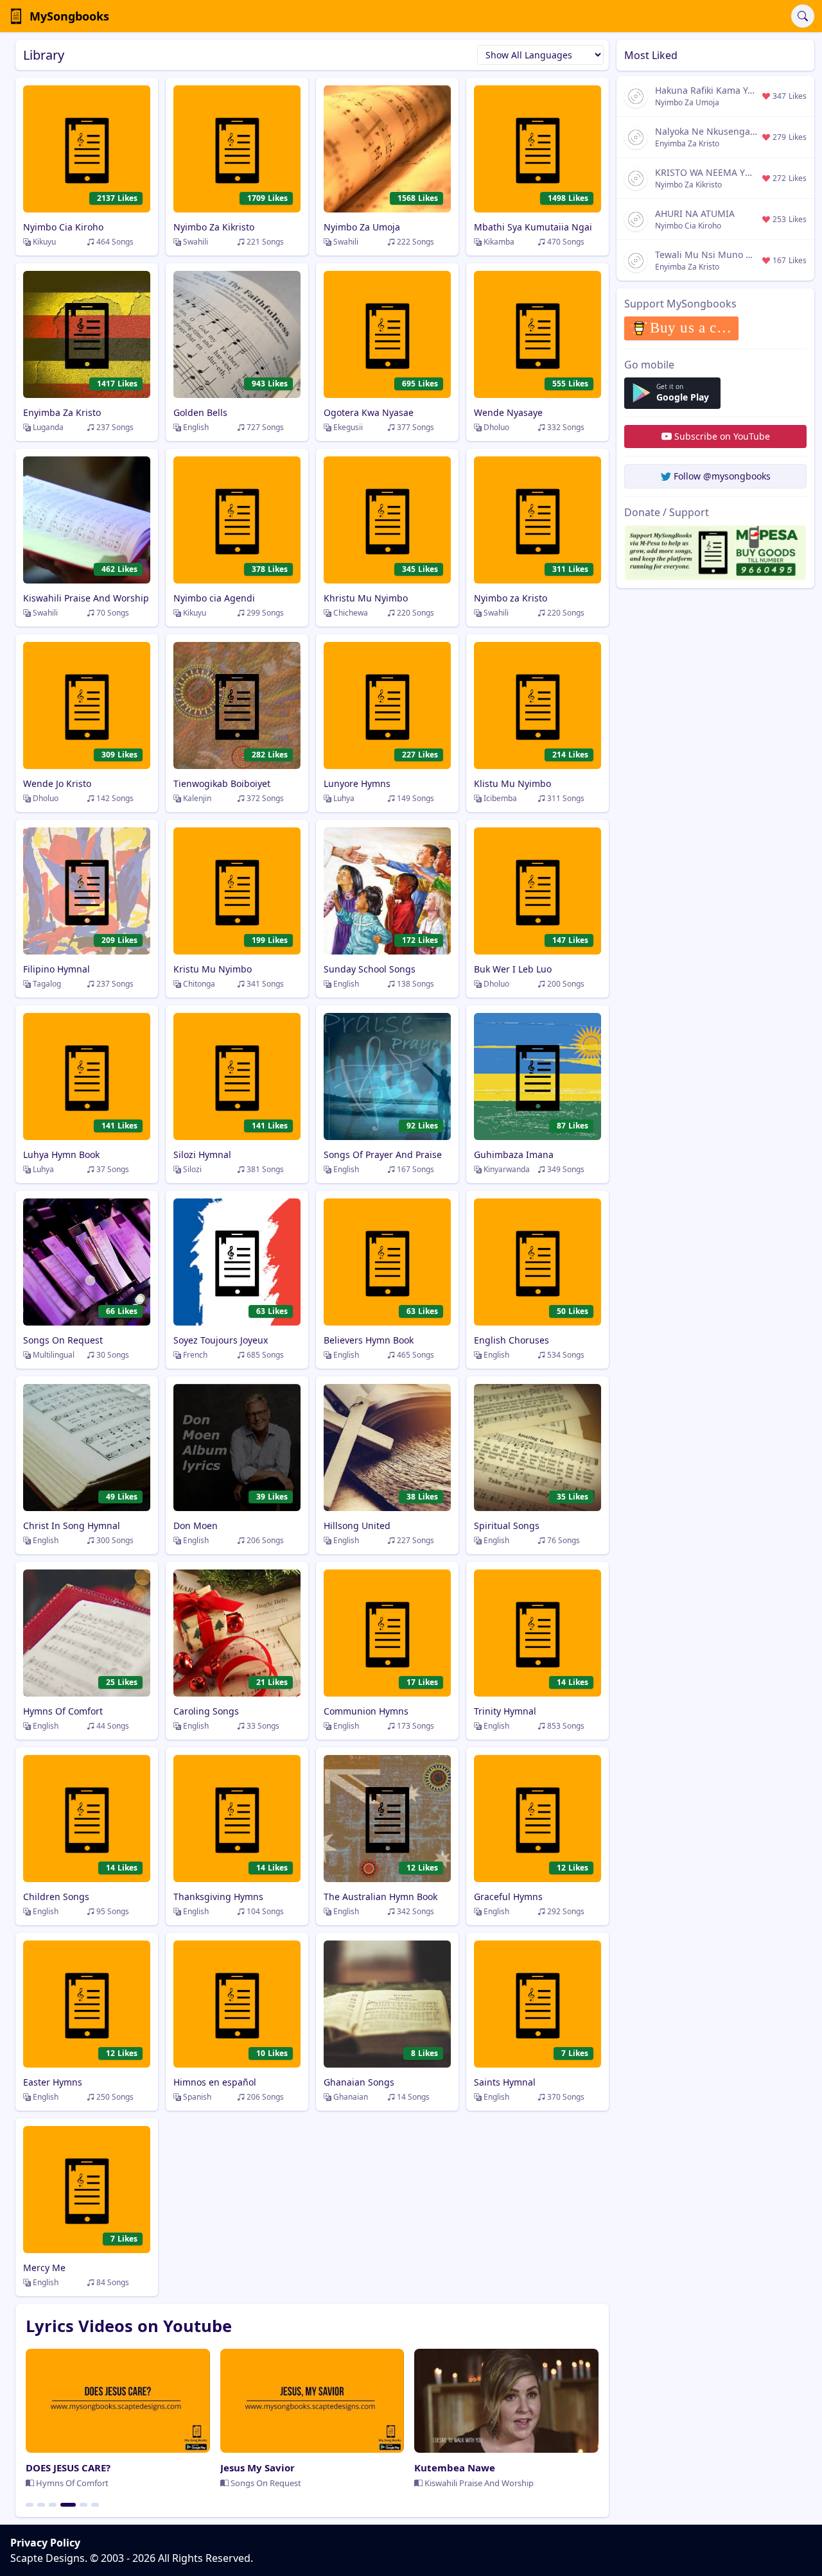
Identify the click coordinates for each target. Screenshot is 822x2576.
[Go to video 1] (30, 2505)
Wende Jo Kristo (57, 783)
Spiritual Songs (507, 1526)
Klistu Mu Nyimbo (512, 783)
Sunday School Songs (370, 969)
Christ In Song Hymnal (72, 1526)
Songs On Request (63, 1340)
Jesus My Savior (258, 2468)
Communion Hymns (366, 1711)
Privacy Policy (45, 2543)
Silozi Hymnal (202, 1154)
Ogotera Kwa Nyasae (369, 412)
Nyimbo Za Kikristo (214, 227)
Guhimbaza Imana (514, 1154)
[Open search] (803, 16)
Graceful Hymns (508, 1897)
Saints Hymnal (505, 2082)
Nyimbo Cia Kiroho (63, 227)
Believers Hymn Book (369, 1340)
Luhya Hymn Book (61, 1154)
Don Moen (196, 1526)
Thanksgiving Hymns (218, 1897)
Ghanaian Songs (359, 2082)
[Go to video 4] (68, 2505)
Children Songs (56, 1897)
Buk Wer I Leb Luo (513, 969)
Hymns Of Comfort (63, 1711)
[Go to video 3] (53, 2505)
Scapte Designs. (49, 2558)
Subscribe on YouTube (722, 436)
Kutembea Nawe (455, 2468)
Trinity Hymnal (505, 1711)
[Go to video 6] (95, 2505)
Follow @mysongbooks (722, 476)
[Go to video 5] (83, 2505)
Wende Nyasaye (508, 412)
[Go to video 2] (41, 2505)
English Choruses (512, 1340)
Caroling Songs (206, 1711)
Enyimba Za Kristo (62, 412)
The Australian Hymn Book (380, 1897)
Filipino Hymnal (57, 969)
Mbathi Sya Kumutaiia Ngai (533, 227)
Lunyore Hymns (357, 783)
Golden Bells (200, 412)
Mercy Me (44, 2268)
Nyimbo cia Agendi (214, 598)
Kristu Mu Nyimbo (213, 969)
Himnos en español (215, 2082)
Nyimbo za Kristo (511, 598)
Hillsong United (357, 1526)
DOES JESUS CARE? (68, 2468)
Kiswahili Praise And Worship (86, 598)
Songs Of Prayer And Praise (383, 1154)
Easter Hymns (53, 2082)
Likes (117, 198)
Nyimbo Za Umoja (362, 227)
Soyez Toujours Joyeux (221, 1340)
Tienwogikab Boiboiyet (222, 783)
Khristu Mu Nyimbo (366, 598)
